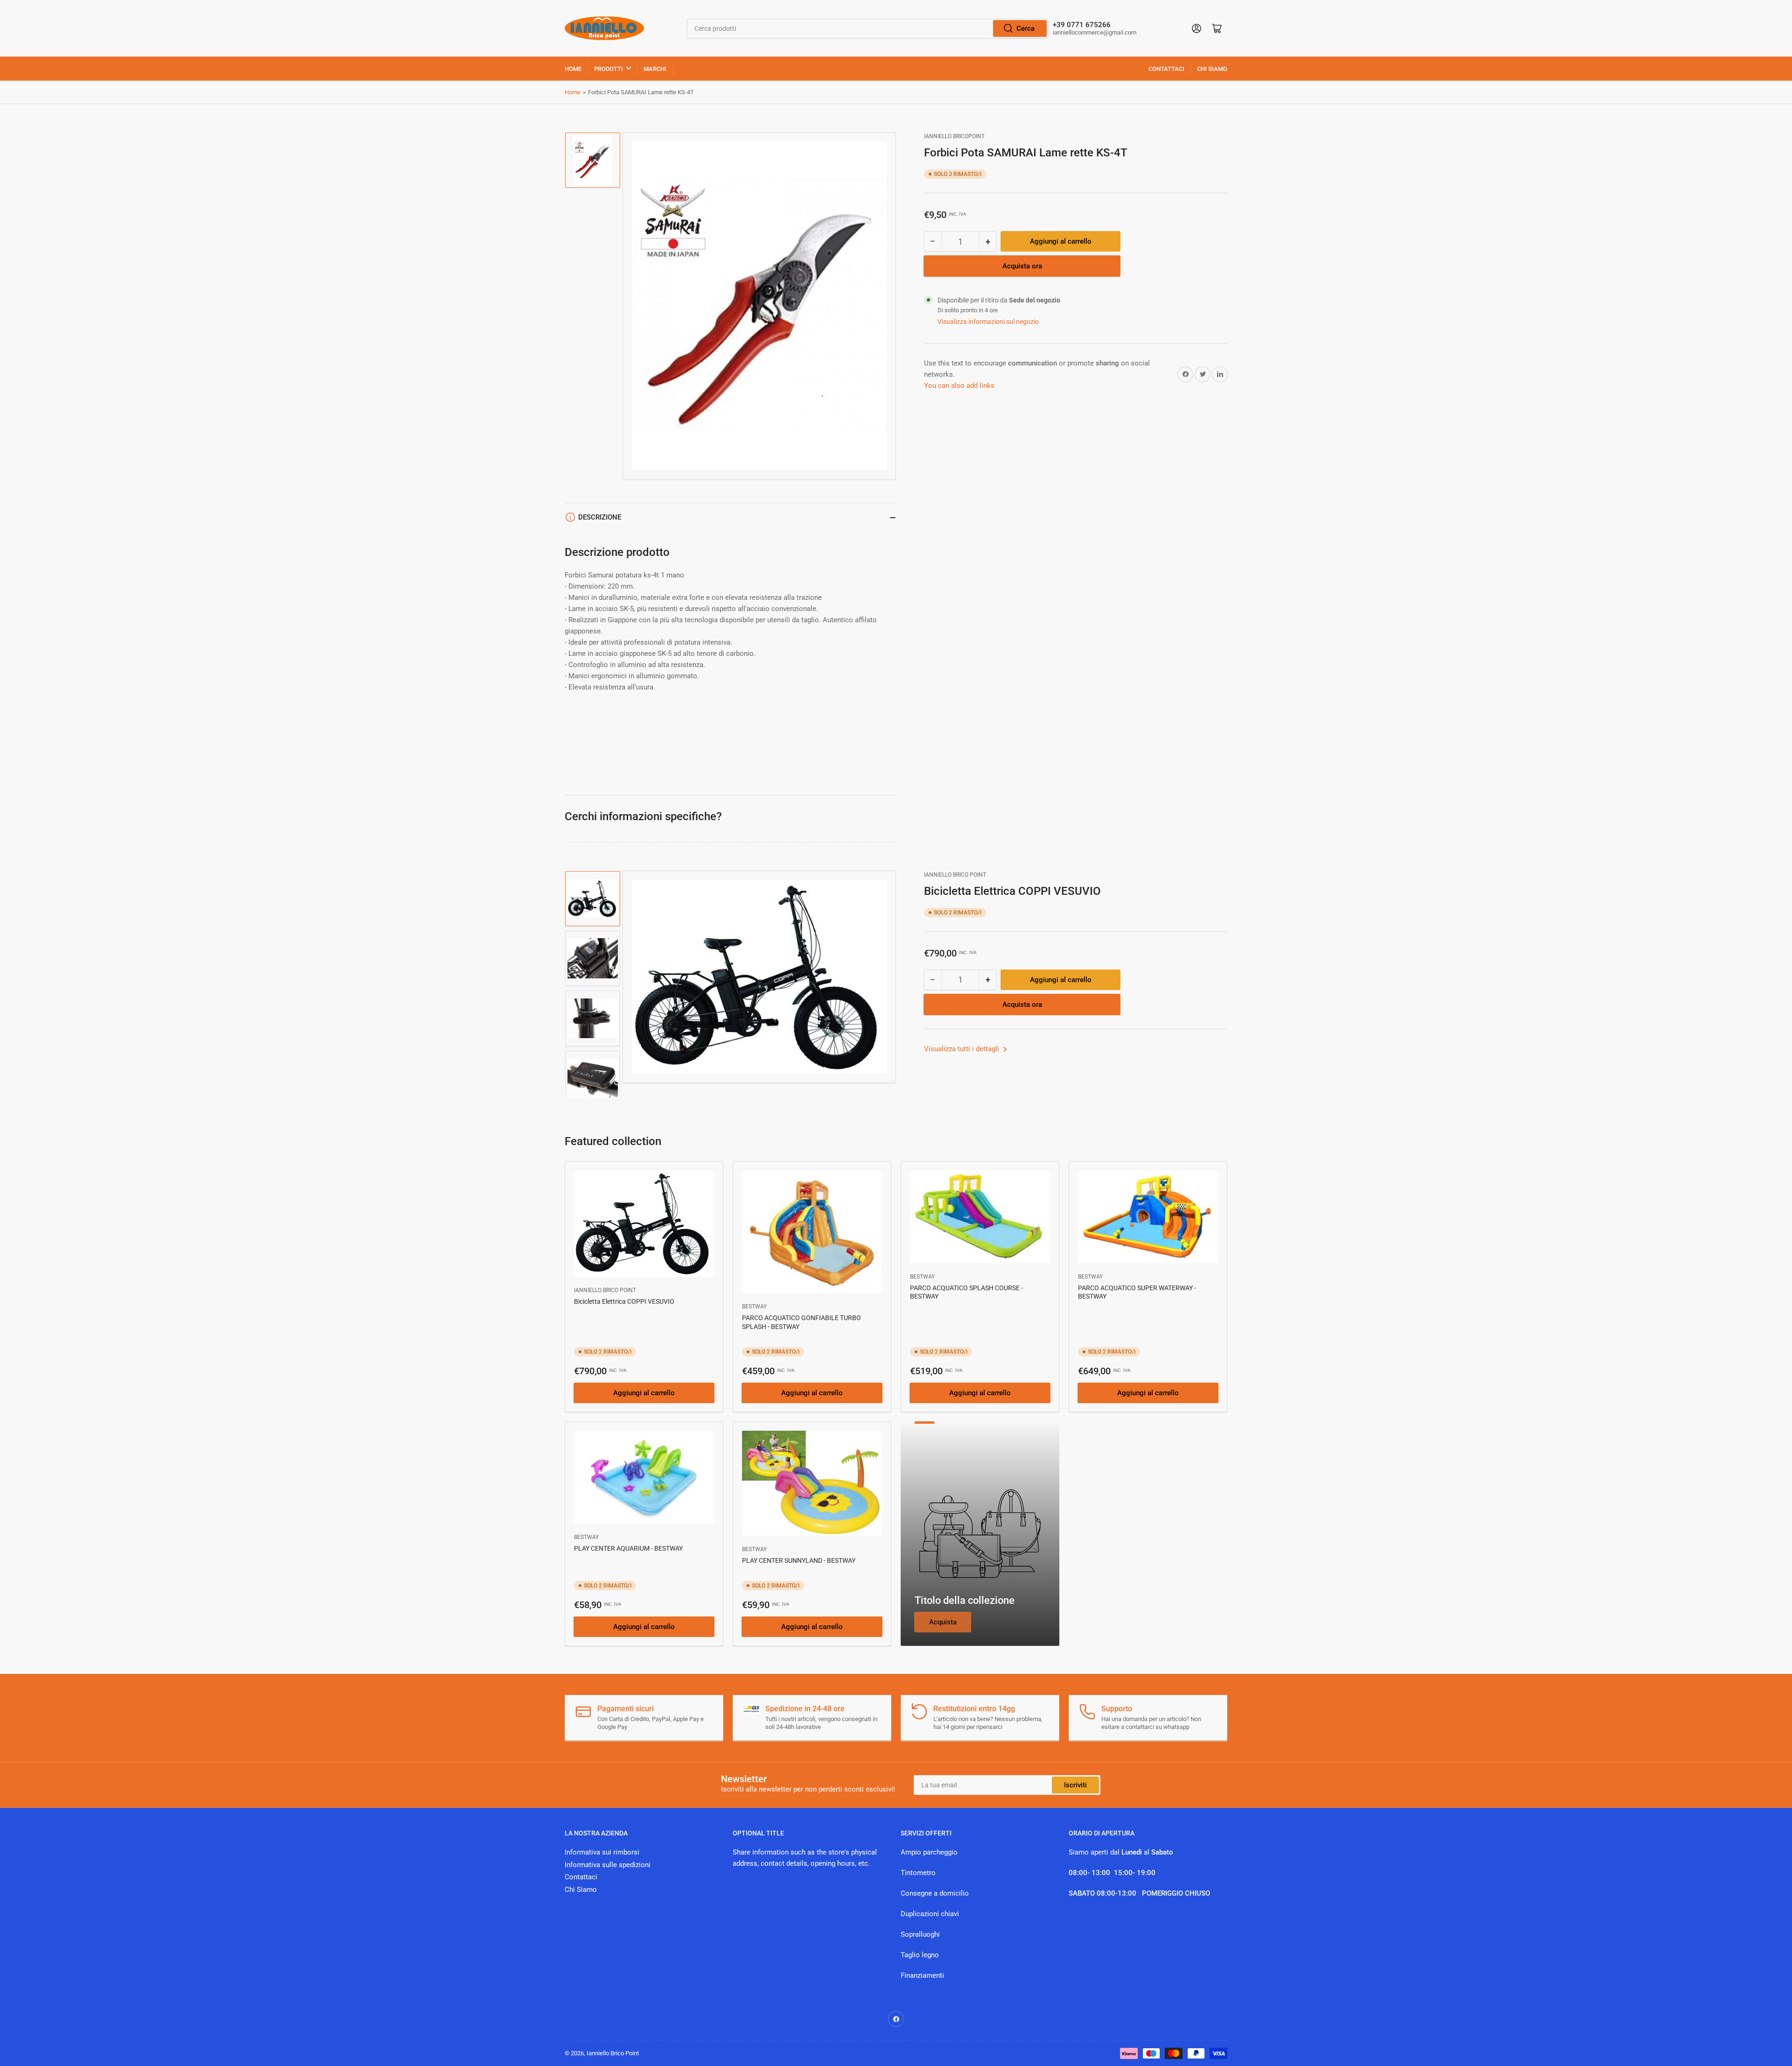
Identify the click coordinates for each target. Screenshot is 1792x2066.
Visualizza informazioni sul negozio (988, 322)
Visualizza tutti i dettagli (962, 1049)
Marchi (655, 69)
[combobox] (868, 28)
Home (573, 69)
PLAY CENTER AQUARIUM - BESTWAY (628, 1548)
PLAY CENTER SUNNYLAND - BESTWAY (799, 1560)
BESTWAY (754, 1307)
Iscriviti (1075, 1785)
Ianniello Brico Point (955, 875)
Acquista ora (1022, 266)
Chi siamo (1212, 69)
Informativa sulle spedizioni (608, 1865)
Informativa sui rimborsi (602, 1852)
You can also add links (959, 386)
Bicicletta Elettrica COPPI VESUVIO (624, 1301)
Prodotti (609, 69)
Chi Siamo (581, 1890)
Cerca (1025, 28)
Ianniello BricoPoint (954, 136)
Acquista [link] (943, 1622)
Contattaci (1166, 69)
